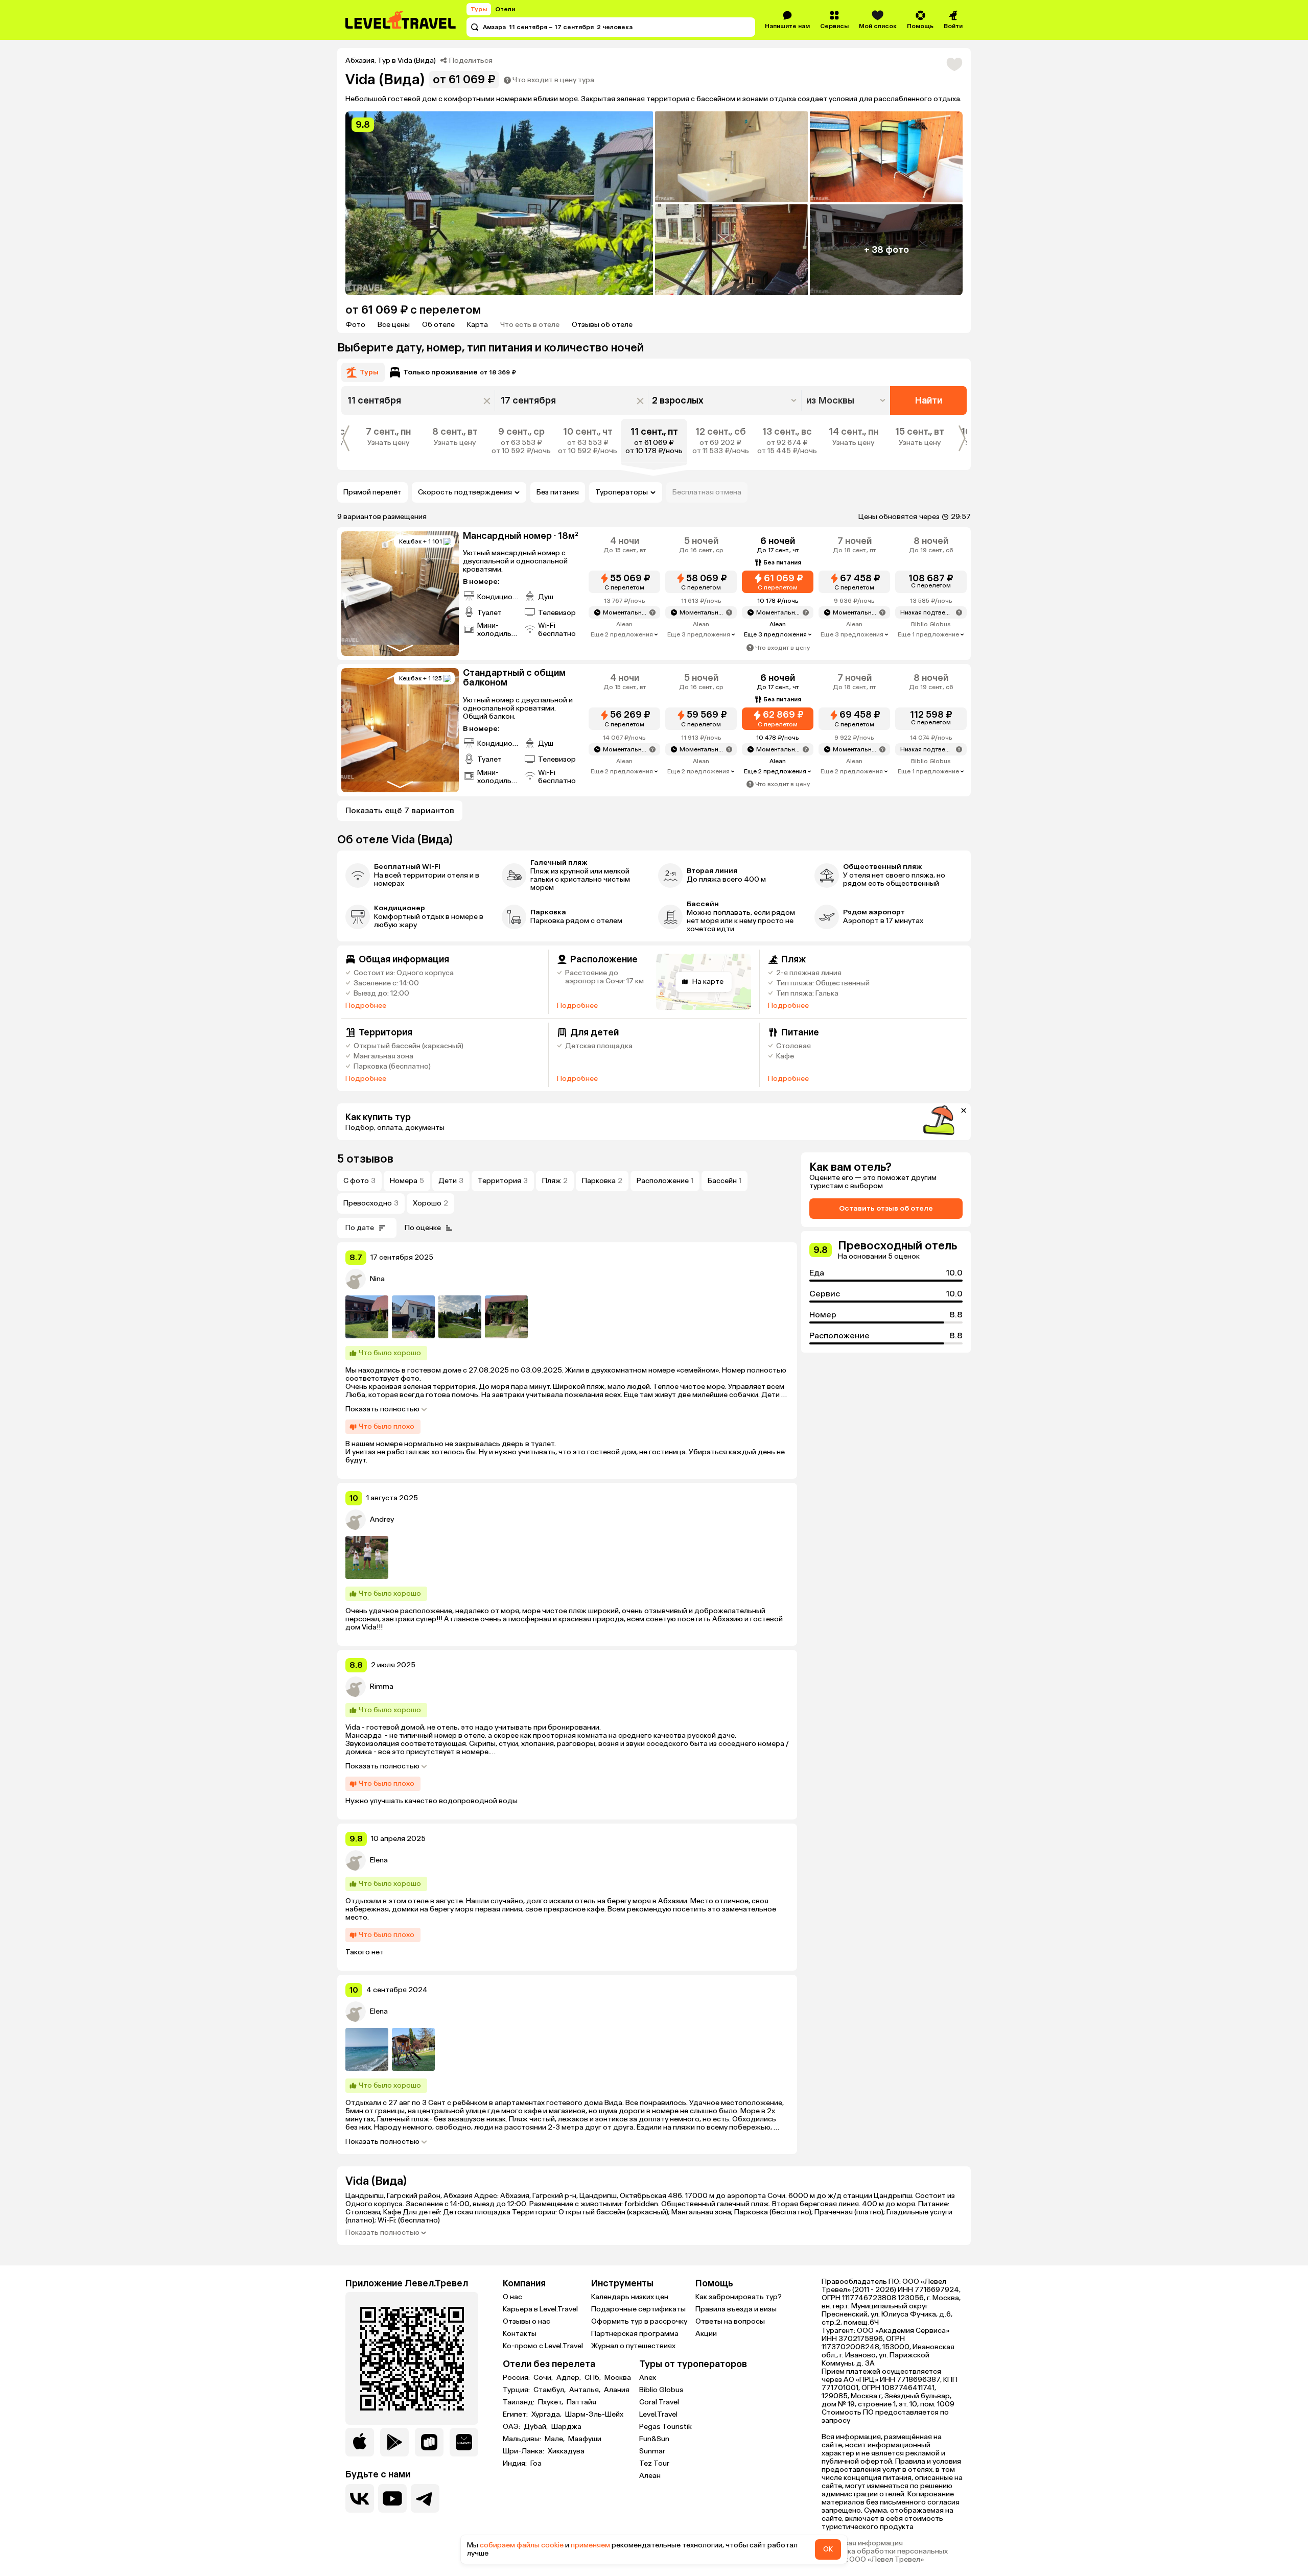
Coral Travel (659, 2402)
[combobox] (847, 400)
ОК (828, 2549)
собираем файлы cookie (522, 2545)
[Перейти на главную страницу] (401, 20)
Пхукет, (551, 2402)
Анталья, (586, 2390)
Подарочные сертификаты (638, 2309)
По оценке (423, 1228)
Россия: (517, 2378)
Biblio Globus (661, 2390)
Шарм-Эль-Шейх (594, 2415)
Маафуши (585, 2439)
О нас (512, 2297)
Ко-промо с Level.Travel (543, 2346)
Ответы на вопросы (730, 2321)
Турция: (517, 2390)
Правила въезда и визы (736, 2309)
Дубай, (536, 2427)
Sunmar (652, 2451)
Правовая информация (862, 2543)
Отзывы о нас (527, 2321)
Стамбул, (550, 2390)
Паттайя (581, 2402)
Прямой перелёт (372, 492)
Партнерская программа (635, 2334)
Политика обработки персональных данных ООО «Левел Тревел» (885, 2556)
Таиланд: (519, 2402)
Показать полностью (382, 1409)
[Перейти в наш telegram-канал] (425, 2498)
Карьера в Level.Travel (540, 2309)
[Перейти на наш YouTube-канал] (392, 2498)
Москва (618, 2378)
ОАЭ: (512, 2427)
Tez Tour (654, 2463)
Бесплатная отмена (707, 492)
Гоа (536, 2464)
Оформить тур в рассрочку (639, 2321)
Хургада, (547, 2415)
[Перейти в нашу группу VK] (360, 2498)
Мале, (555, 2439)
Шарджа (566, 2427)
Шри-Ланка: (524, 2451)
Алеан (650, 2476)
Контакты (520, 2334)
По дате (360, 1228)
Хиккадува (566, 2451)
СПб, (593, 2378)
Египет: (516, 2415)
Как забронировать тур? (739, 2297)
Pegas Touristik (665, 2427)
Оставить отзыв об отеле (886, 1208)
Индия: (516, 2464)
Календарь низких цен (630, 2297)
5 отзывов (365, 1159)
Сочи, (544, 2378)
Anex (648, 2378)
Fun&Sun (654, 2439)
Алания (617, 2390)
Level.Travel (658, 2414)
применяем (590, 2545)
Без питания (558, 492)
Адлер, (569, 2378)
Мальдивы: (523, 2439)
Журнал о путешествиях (633, 2346)
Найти (929, 400)
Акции (706, 2334)
